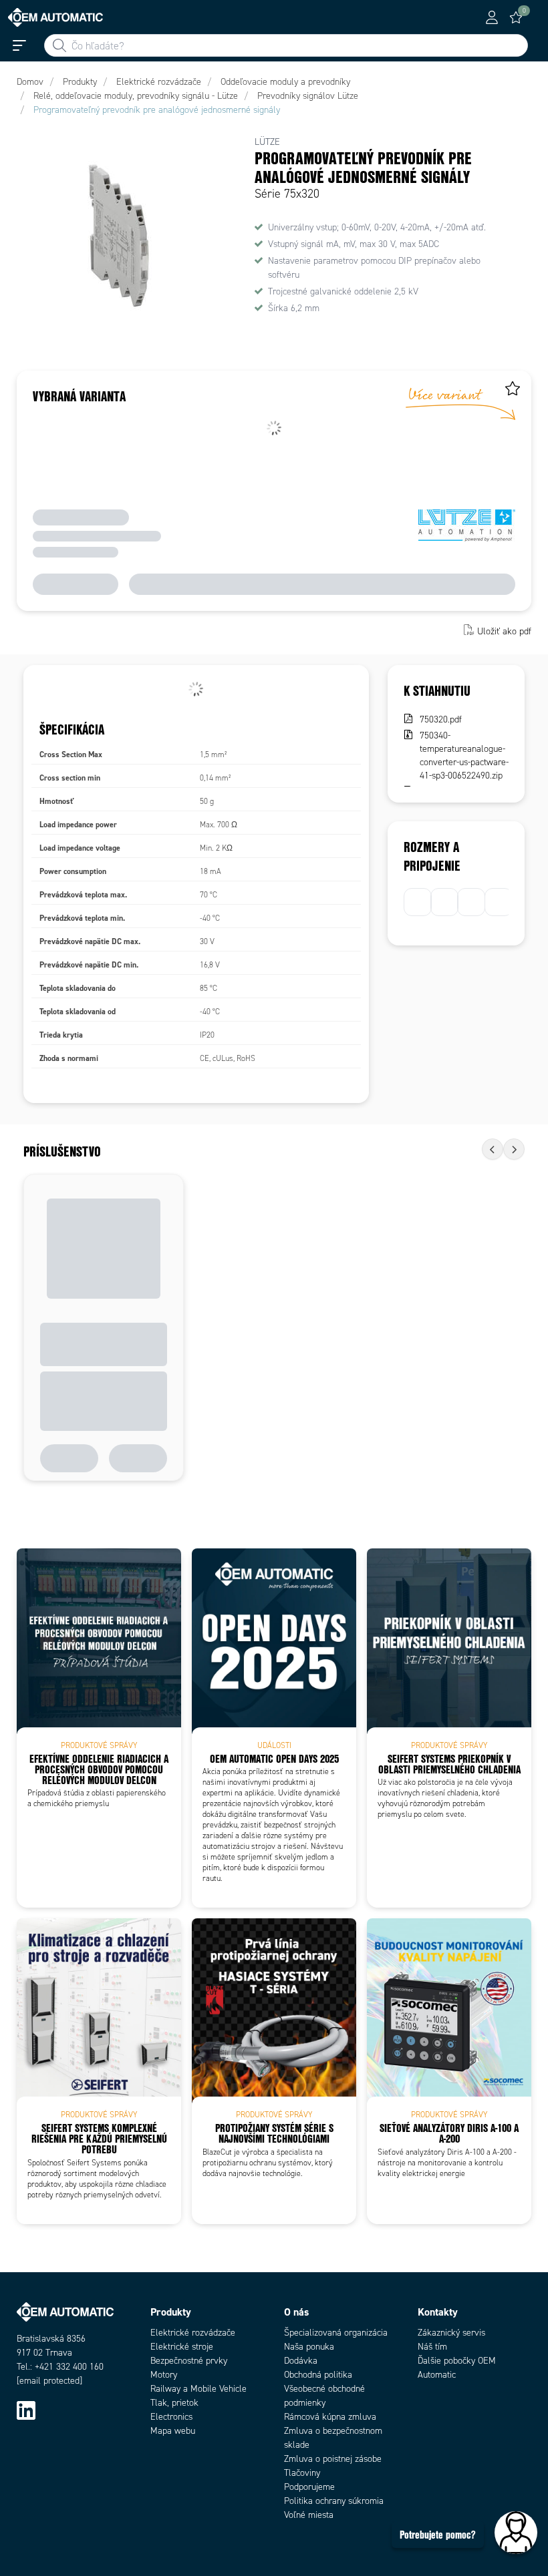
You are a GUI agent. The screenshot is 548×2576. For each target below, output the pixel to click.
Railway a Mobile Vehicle (198, 2389)
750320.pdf (441, 719)
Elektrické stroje (182, 2347)
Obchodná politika (318, 2375)
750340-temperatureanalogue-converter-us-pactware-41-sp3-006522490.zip (464, 756)
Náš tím (432, 2347)
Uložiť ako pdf (504, 631)
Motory (164, 2375)
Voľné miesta (309, 2515)
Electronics (171, 2417)
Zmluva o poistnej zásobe (333, 2459)
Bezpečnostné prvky (189, 2361)
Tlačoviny (302, 2473)
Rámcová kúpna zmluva (330, 2417)
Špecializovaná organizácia (336, 2333)
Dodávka (301, 2361)
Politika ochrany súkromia (334, 2501)
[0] (516, 17)
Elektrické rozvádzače (193, 2333)
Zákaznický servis (451, 2333)
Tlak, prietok (174, 2403)
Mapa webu (173, 2431)
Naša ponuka (309, 2347)
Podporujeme (309, 2487)
